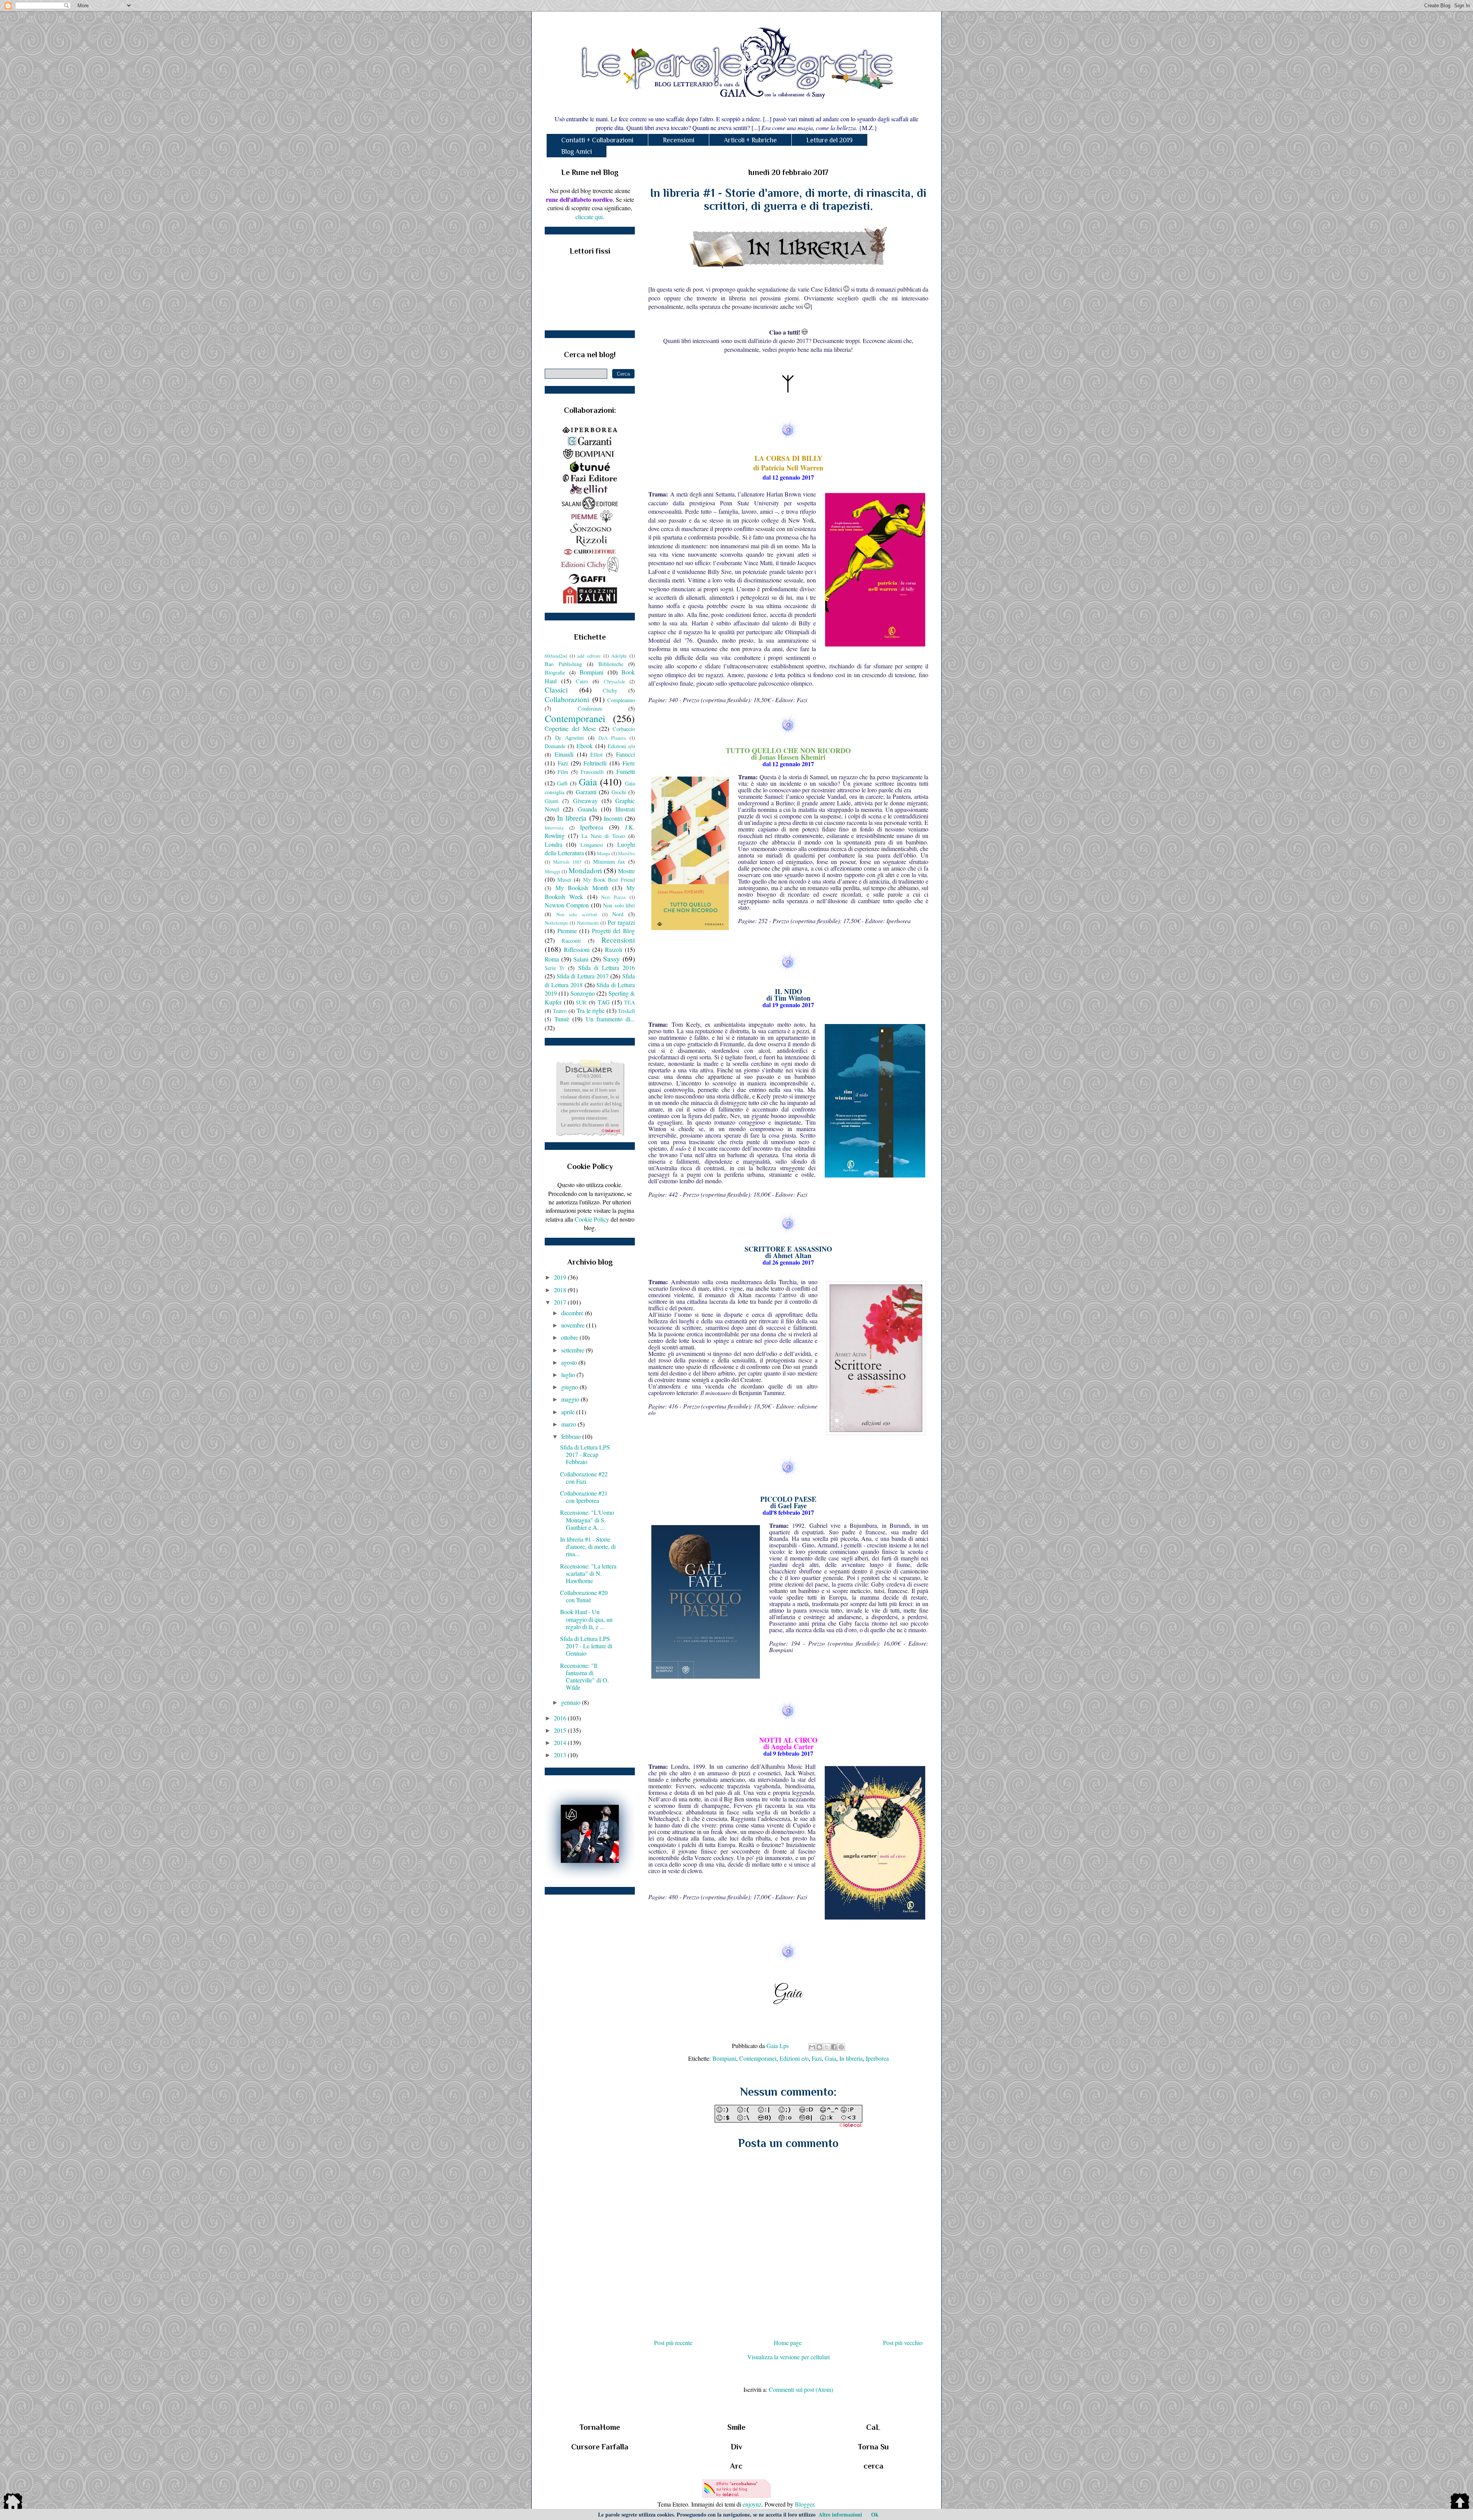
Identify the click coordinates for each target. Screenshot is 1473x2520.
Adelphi (619, 656)
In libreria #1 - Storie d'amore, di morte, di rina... (588, 1546)
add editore (589, 656)
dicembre (573, 1313)
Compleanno (621, 700)
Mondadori (585, 870)
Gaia (830, 2058)
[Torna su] (1460, 2502)
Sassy (611, 959)
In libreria (851, 2058)
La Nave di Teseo (603, 836)
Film (563, 772)
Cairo (582, 681)
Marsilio (626, 853)
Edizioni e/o (794, 2058)
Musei (564, 880)
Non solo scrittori (577, 914)
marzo (569, 1424)
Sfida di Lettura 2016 (607, 967)
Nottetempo (556, 923)
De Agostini (569, 738)
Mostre (626, 871)
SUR (581, 1002)
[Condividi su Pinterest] (841, 2047)
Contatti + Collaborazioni (597, 140)
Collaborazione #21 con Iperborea (584, 1497)
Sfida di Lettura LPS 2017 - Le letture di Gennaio (586, 1646)
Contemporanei (758, 2058)
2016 (561, 1718)
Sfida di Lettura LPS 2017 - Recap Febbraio (585, 1454)
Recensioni (679, 140)
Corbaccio (624, 729)
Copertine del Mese (570, 728)
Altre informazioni (840, 2514)
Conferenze (590, 708)
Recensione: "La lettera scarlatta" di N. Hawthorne (588, 1573)
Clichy (610, 690)
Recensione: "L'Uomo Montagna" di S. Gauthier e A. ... (587, 1520)
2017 (561, 1302)
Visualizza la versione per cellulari (788, 2357)
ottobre (570, 1337)
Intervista (554, 828)
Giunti (552, 801)
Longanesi (592, 845)
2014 (561, 1742)
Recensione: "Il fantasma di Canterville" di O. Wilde (584, 1676)
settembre (573, 1350)
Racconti (571, 941)
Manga (604, 853)
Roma (552, 959)
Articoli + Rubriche (750, 140)
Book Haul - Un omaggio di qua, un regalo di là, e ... (586, 1619)
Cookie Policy (592, 1219)
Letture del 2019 (830, 140)
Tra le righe (591, 1010)
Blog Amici (577, 152)
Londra (554, 844)
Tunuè (562, 1019)
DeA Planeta (612, 738)
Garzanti (586, 792)
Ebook (585, 746)
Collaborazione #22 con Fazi (584, 1478)
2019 (561, 1277)
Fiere (629, 763)
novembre (574, 1325)
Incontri (613, 818)
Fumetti (626, 771)
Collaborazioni (567, 699)
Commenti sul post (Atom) (801, 2389)
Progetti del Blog (613, 931)
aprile (569, 1412)
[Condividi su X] (827, 2047)
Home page (788, 2343)
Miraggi (553, 871)
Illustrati (625, 809)
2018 (561, 1290)
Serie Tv (555, 968)
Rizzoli (614, 949)
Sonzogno (583, 993)
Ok (875, 2514)
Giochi (619, 792)
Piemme (567, 931)
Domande (555, 746)
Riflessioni (577, 949)
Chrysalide (615, 681)
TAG (604, 1002)
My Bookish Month (582, 888)
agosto (570, 1362)
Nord (618, 914)
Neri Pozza (613, 897)
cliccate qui (589, 217)
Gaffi (562, 783)
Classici (556, 690)
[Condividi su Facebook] (834, 2047)
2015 (561, 1730)
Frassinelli (592, 772)
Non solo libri (619, 905)
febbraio (572, 1436)
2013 (561, 1755)
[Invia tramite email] (812, 2047)
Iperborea (877, 2058)
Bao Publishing (563, 664)
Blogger (804, 2504)
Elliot (596, 755)
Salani (581, 959)
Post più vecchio (903, 2343)
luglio (569, 1375)
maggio (571, 1399)
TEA (629, 1002)
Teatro (560, 1011)
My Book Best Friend (609, 880)
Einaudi (564, 754)
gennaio (572, 1702)
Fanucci (625, 754)
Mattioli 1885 (568, 862)
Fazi (817, 2058)
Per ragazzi (621, 922)
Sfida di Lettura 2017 (583, 976)
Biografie (555, 672)
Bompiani (724, 2058)
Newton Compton (567, 905)
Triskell (626, 1011)
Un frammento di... (610, 1019)
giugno (570, 1387)
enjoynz (752, 2504)
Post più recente (673, 2343)
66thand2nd (556, 656)
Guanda (587, 809)
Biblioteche (611, 664)
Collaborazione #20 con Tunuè (584, 1596)
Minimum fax (609, 862)
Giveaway (585, 801)
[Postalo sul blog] (819, 2047)
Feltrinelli (595, 763)
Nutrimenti (588, 923)
